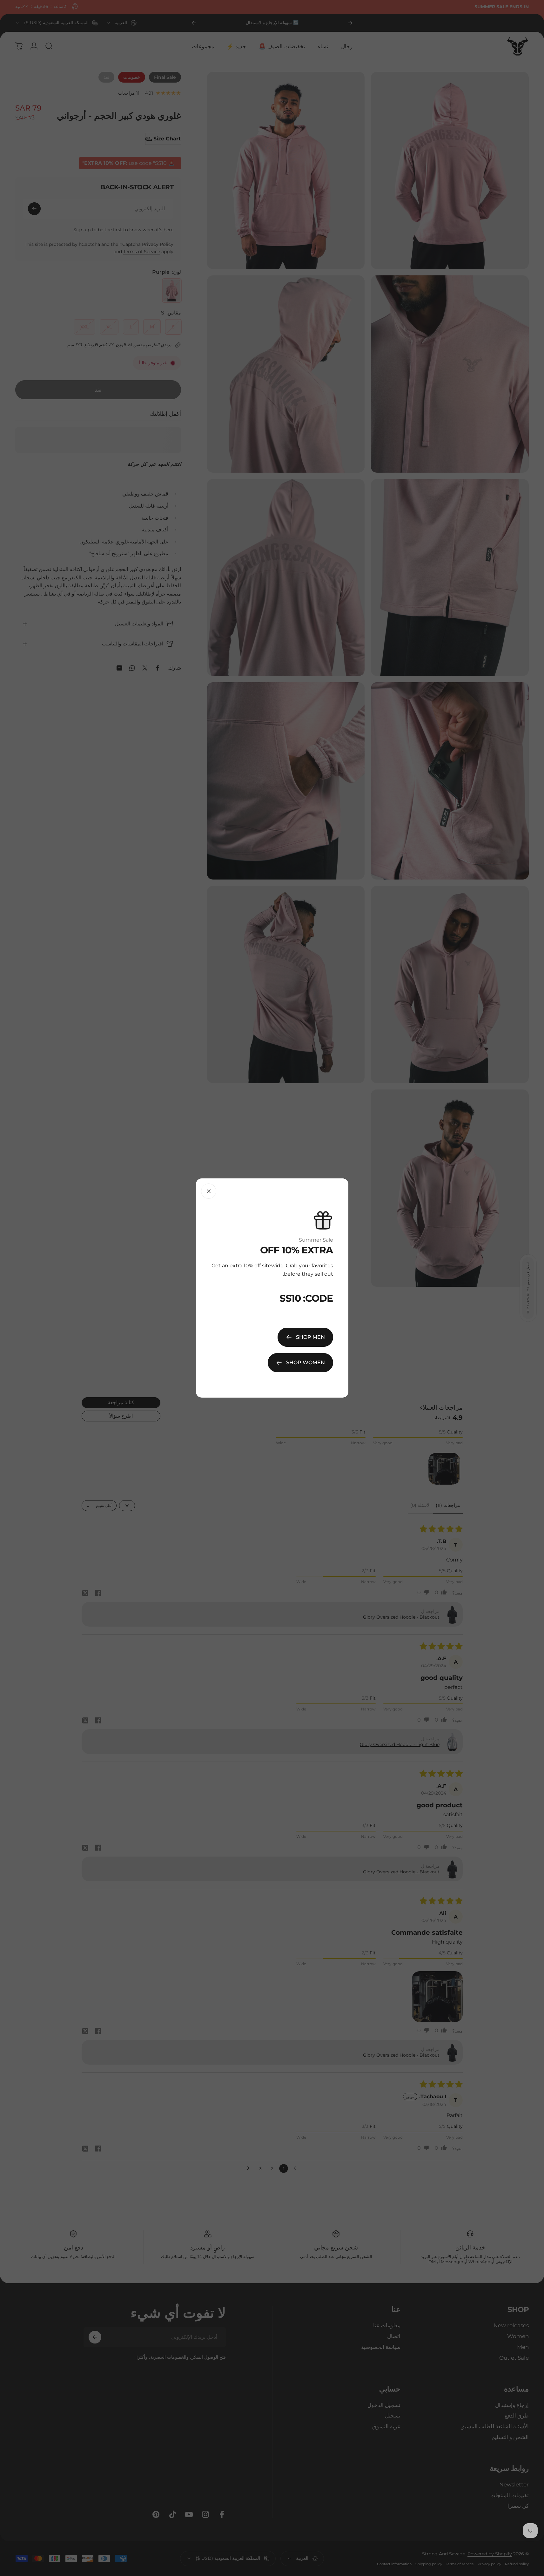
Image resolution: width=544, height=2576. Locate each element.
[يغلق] (209, 1191)
